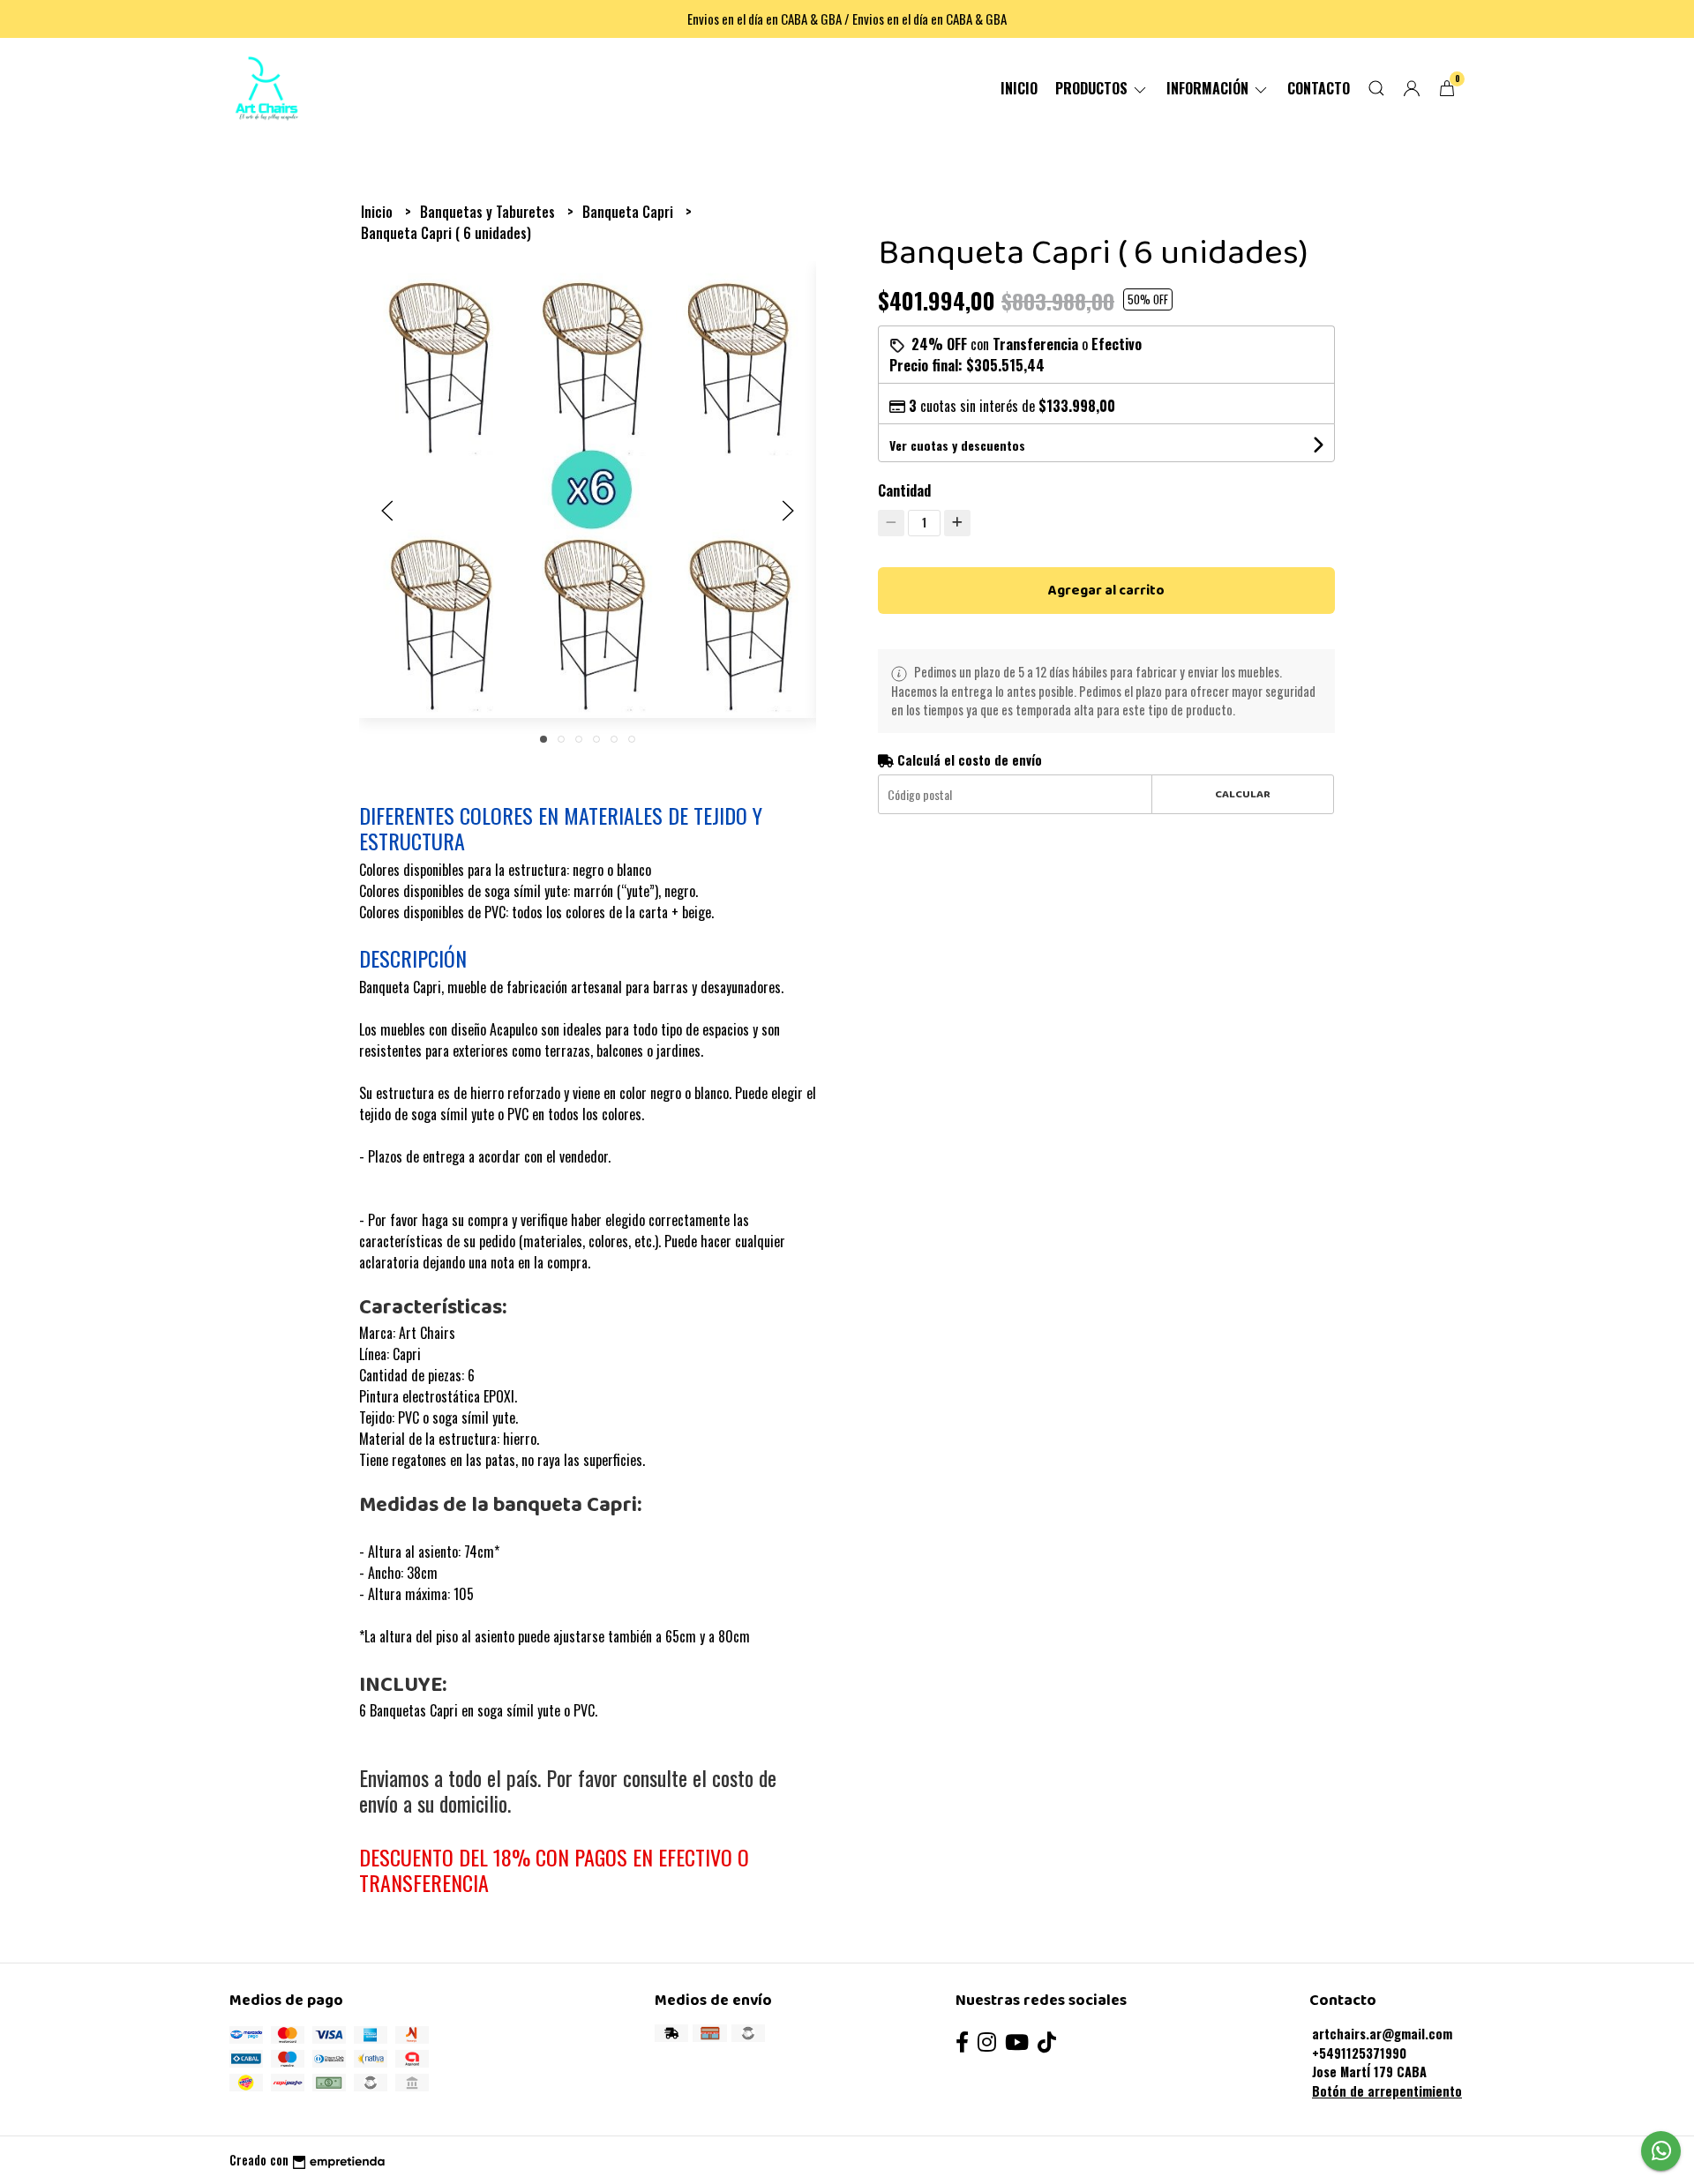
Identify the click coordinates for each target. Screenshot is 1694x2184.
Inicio (1019, 88)
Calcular (1243, 794)
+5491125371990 (1359, 2053)
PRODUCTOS (1093, 88)
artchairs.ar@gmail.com (1382, 2034)
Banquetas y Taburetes (489, 212)
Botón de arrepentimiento (1387, 2091)
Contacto (1319, 88)
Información (1209, 88)
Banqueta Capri (630, 212)
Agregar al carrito (1106, 591)
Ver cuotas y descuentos (957, 445)
